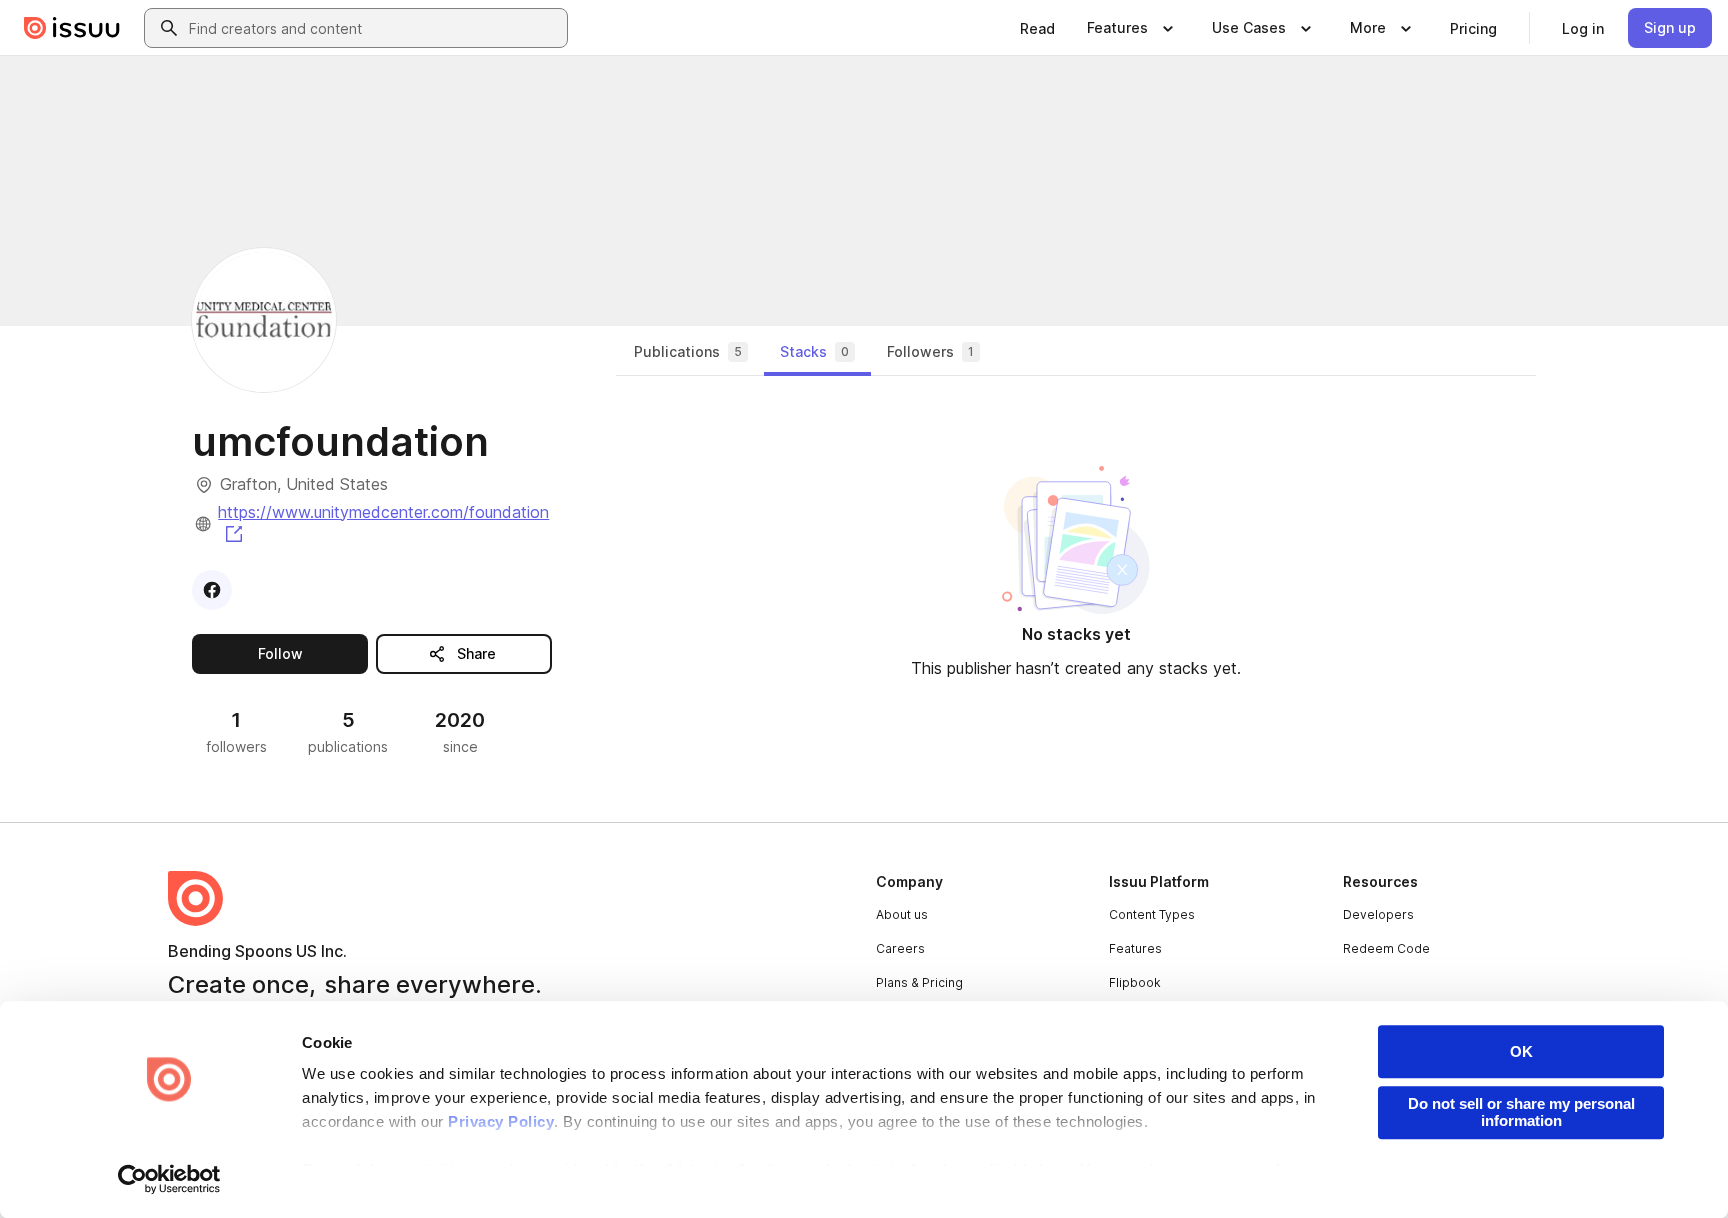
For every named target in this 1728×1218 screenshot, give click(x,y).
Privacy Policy (501, 1121)
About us (902, 914)
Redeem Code (1386, 948)
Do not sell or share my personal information (1521, 1112)
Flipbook (1135, 982)
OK (1521, 1051)
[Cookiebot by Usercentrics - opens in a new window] (169, 1179)
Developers (1378, 914)
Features (1135, 948)
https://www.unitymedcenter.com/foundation (383, 521)
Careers (900, 948)
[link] (1037, 28)
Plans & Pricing (919, 982)
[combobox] (374, 28)
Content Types (1152, 914)
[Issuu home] (72, 28)
